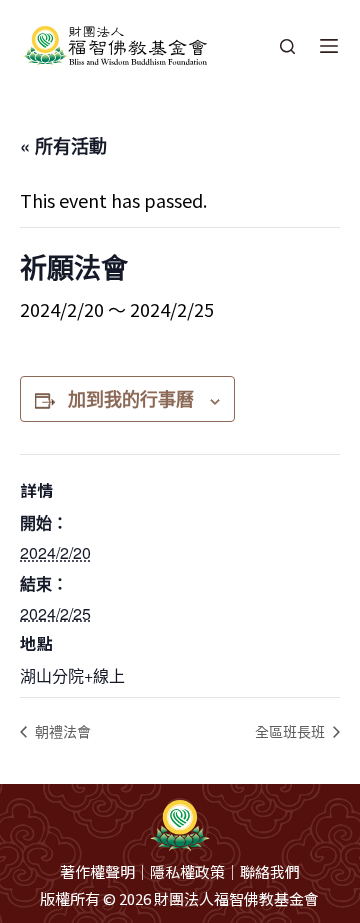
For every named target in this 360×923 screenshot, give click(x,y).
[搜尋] (287, 46)
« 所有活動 (63, 146)
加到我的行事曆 (131, 399)
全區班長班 (292, 731)
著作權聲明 (97, 871)
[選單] (329, 46)
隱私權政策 (187, 871)
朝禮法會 (61, 731)
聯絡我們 (270, 871)
